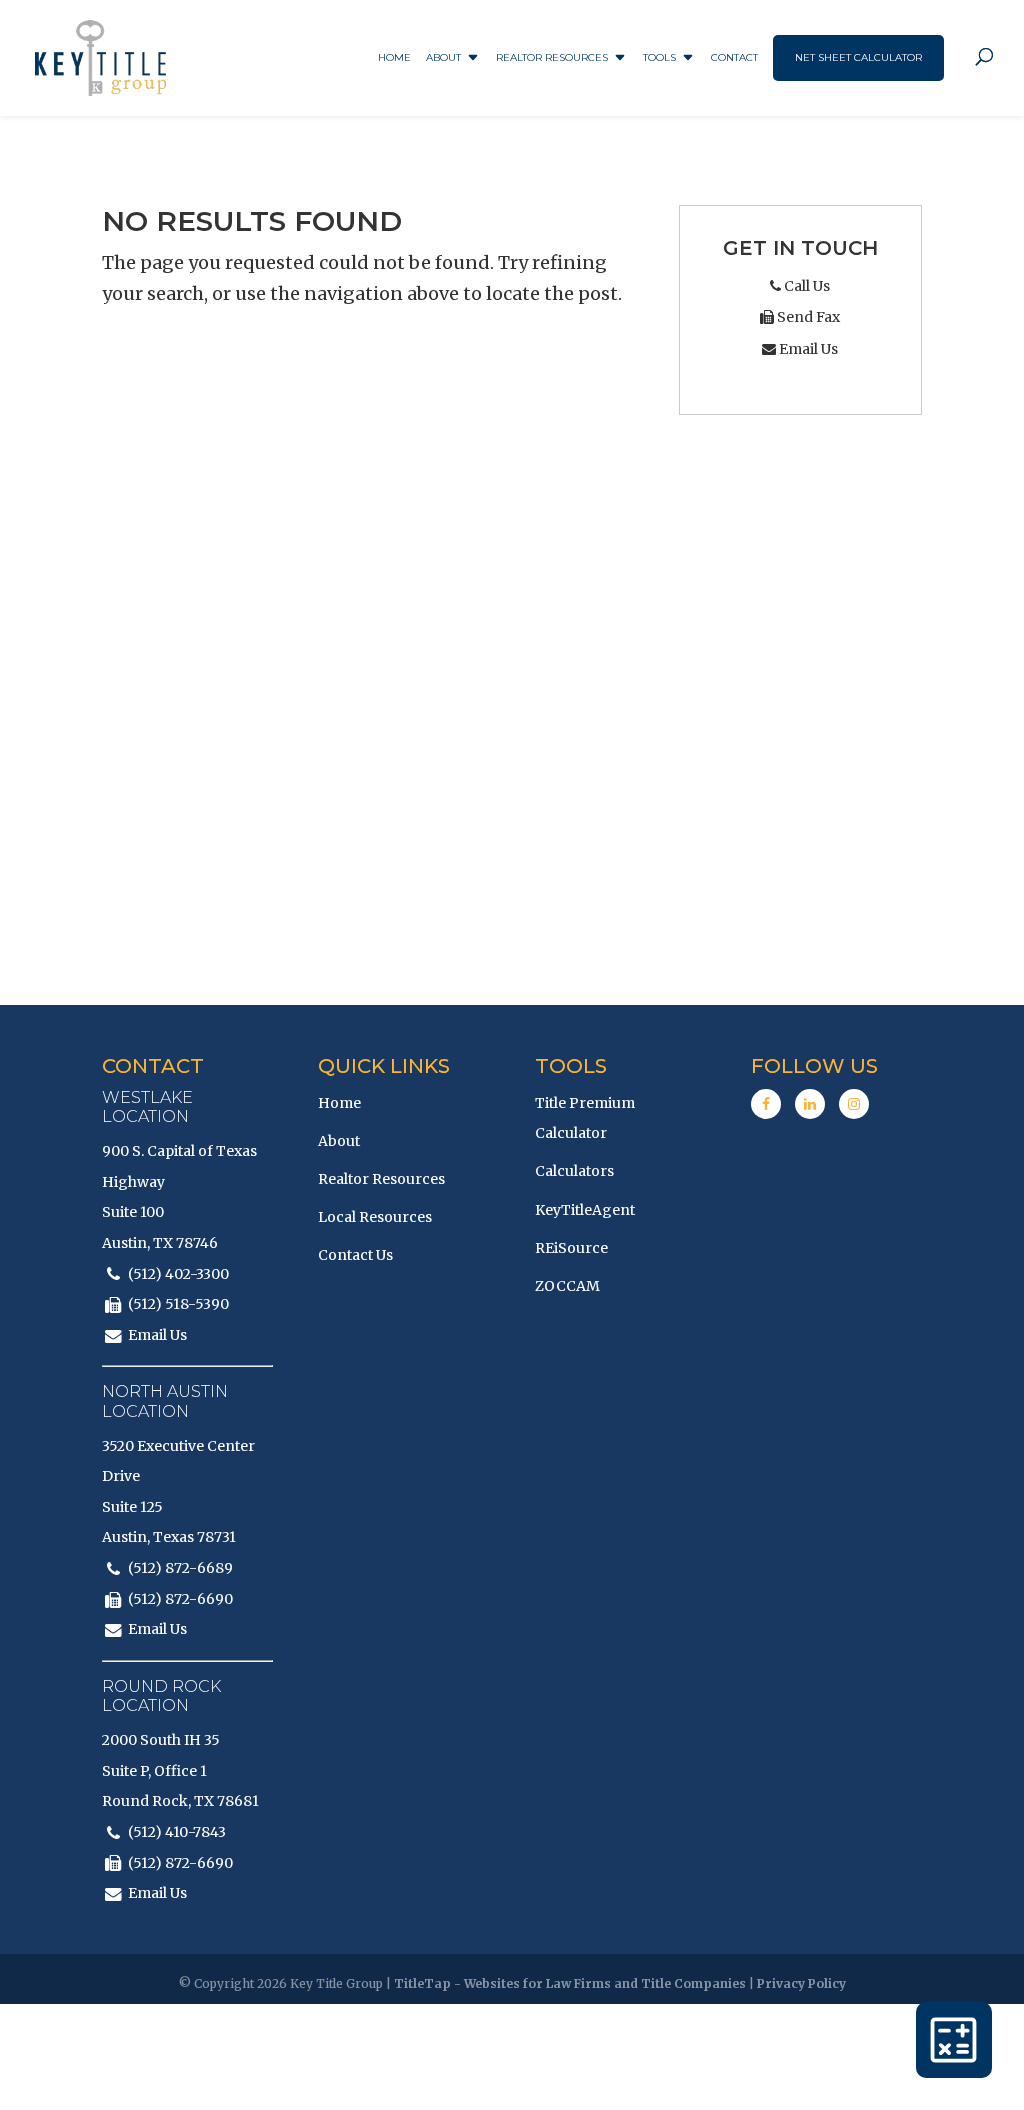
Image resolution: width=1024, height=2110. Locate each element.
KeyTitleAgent (585, 1210)
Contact (734, 57)
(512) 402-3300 (178, 1274)
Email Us (807, 349)
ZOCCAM (567, 1286)
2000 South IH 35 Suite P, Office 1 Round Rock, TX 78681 (180, 1770)
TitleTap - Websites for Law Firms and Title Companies (570, 1983)
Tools (659, 57)
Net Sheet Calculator (858, 57)
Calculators (574, 1171)
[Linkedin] (810, 1104)
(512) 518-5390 (178, 1304)
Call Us (805, 286)
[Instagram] (854, 1104)
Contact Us (355, 1255)
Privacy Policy (801, 1983)
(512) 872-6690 (180, 1599)
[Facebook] (766, 1104)
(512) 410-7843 (177, 1832)
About (443, 57)
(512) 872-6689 (180, 1568)
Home (394, 57)
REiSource (571, 1248)
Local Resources (375, 1217)
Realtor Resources (552, 57)
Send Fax (807, 317)
